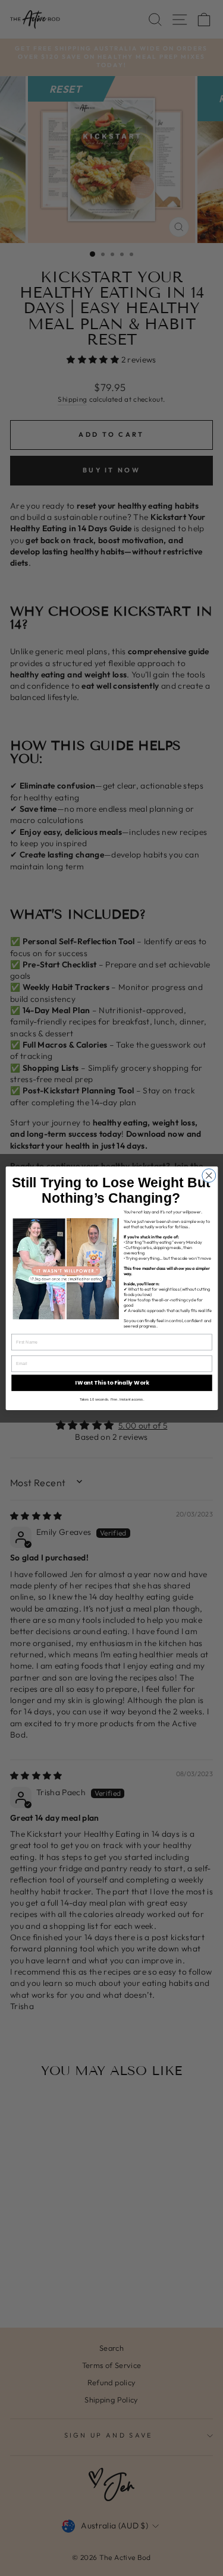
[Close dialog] (208, 1175)
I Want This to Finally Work (111, 1382)
